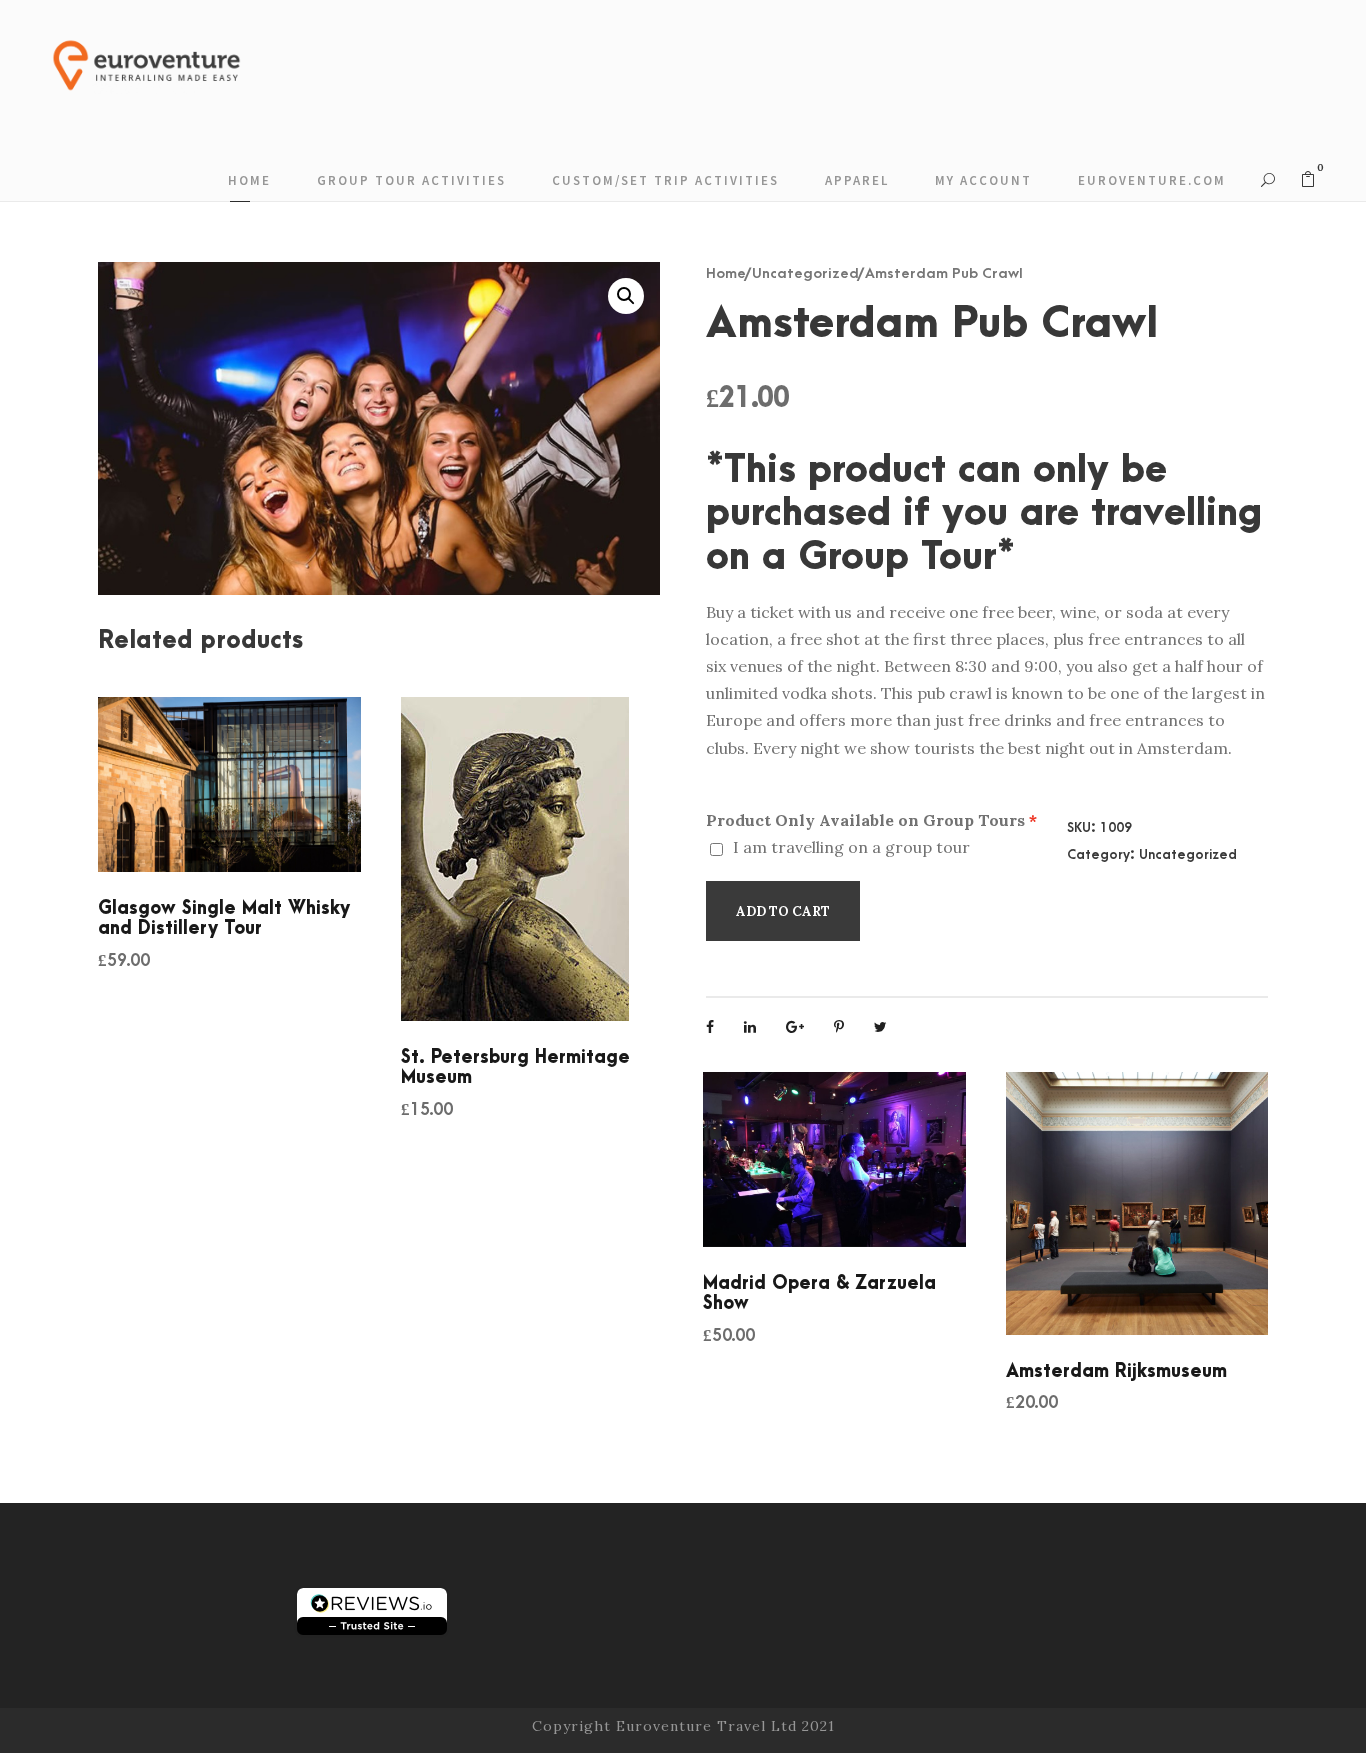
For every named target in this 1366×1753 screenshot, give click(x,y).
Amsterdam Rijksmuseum (1116, 1371)
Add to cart (783, 911)
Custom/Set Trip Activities (665, 180)
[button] (626, 296)
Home (249, 180)
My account (983, 180)
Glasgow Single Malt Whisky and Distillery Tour (224, 918)
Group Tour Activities (411, 180)
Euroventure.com (1152, 180)
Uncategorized (805, 273)
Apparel (857, 180)
